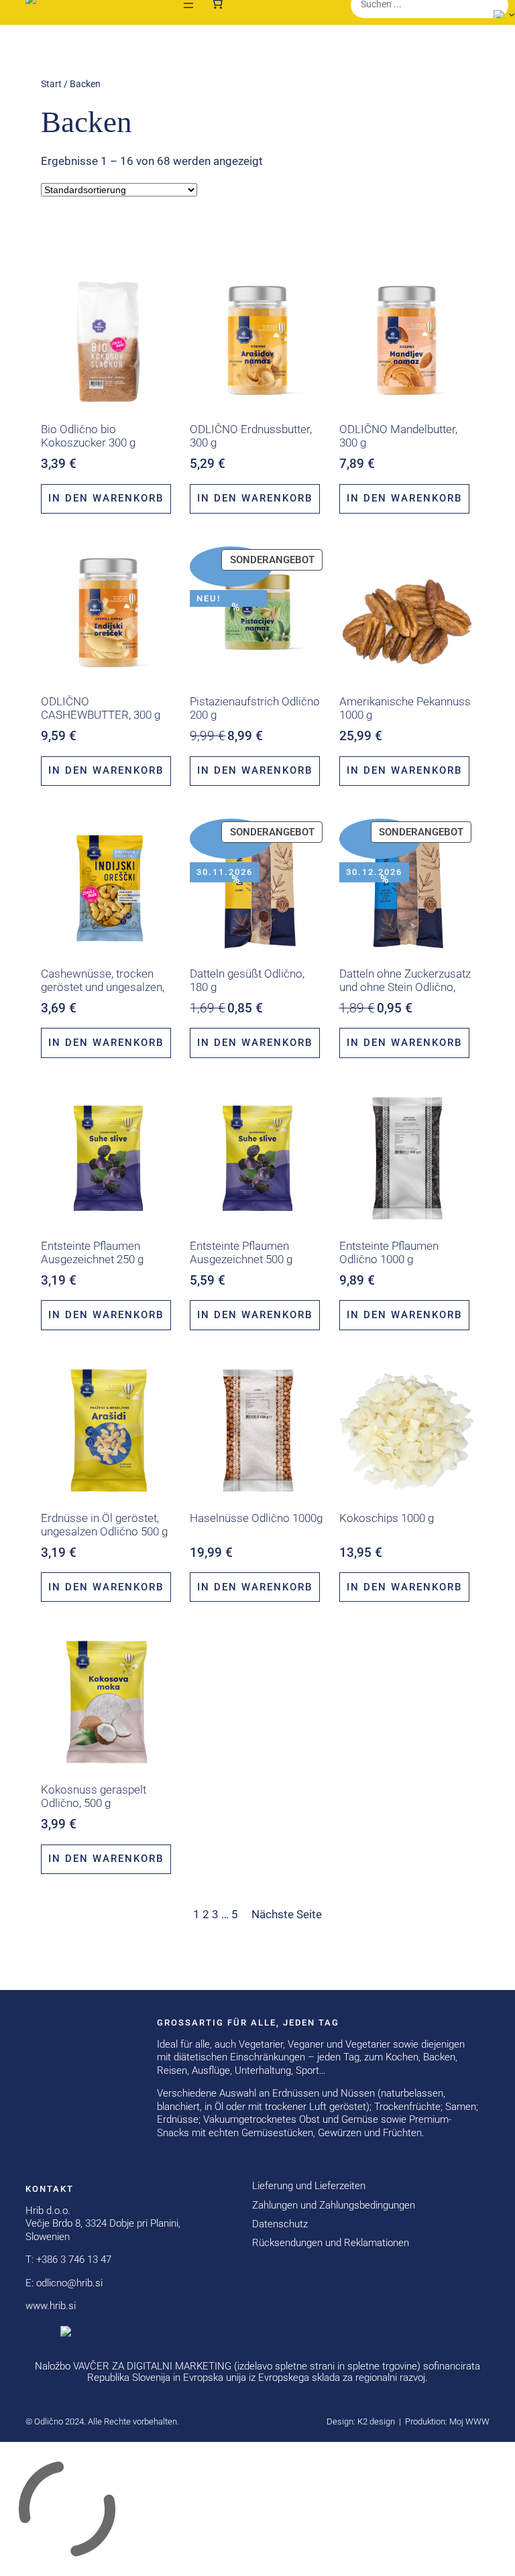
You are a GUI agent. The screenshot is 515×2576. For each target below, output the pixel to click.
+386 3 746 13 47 (74, 2260)
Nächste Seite (287, 1914)
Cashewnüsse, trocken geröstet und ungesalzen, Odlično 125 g (103, 987)
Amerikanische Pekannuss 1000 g (405, 708)
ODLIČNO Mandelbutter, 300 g (398, 436)
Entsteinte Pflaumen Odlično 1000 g (389, 1252)
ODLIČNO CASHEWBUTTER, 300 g (101, 708)
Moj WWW (469, 2421)
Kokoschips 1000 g (387, 1518)
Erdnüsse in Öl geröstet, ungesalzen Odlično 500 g (104, 1525)
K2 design (376, 2421)
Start (51, 84)
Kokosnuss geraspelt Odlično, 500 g (94, 1796)
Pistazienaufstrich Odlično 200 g (255, 708)
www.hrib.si (51, 2306)
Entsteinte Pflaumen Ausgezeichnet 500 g (241, 1252)
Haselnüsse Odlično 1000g (256, 1518)
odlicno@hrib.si (69, 2283)
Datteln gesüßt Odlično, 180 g (247, 980)
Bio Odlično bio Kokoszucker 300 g (88, 436)
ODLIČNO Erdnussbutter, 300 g (251, 436)
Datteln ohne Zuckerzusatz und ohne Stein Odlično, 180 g (405, 987)
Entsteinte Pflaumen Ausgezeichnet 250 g (92, 1252)
